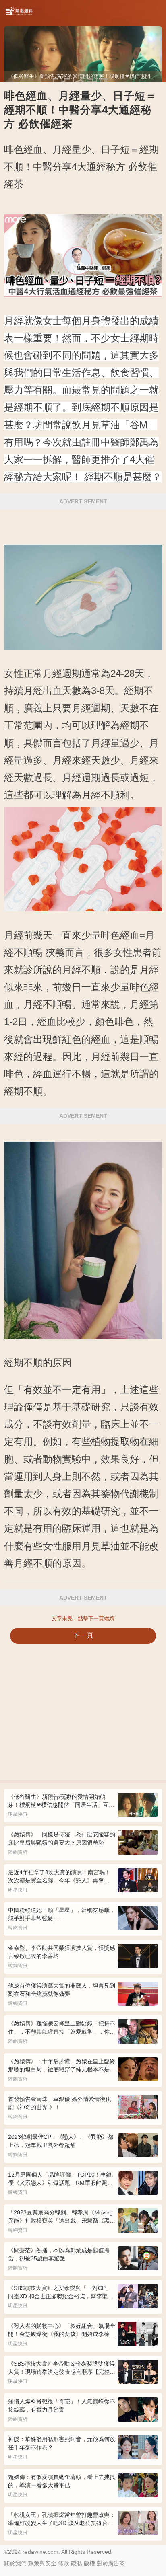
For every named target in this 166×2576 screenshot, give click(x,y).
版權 (89, 2563)
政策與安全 (42, 2563)
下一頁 (83, 1635)
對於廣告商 (111, 2563)
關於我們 (15, 2563)
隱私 (77, 2563)
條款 (64, 2563)
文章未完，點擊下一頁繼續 (83, 1618)
